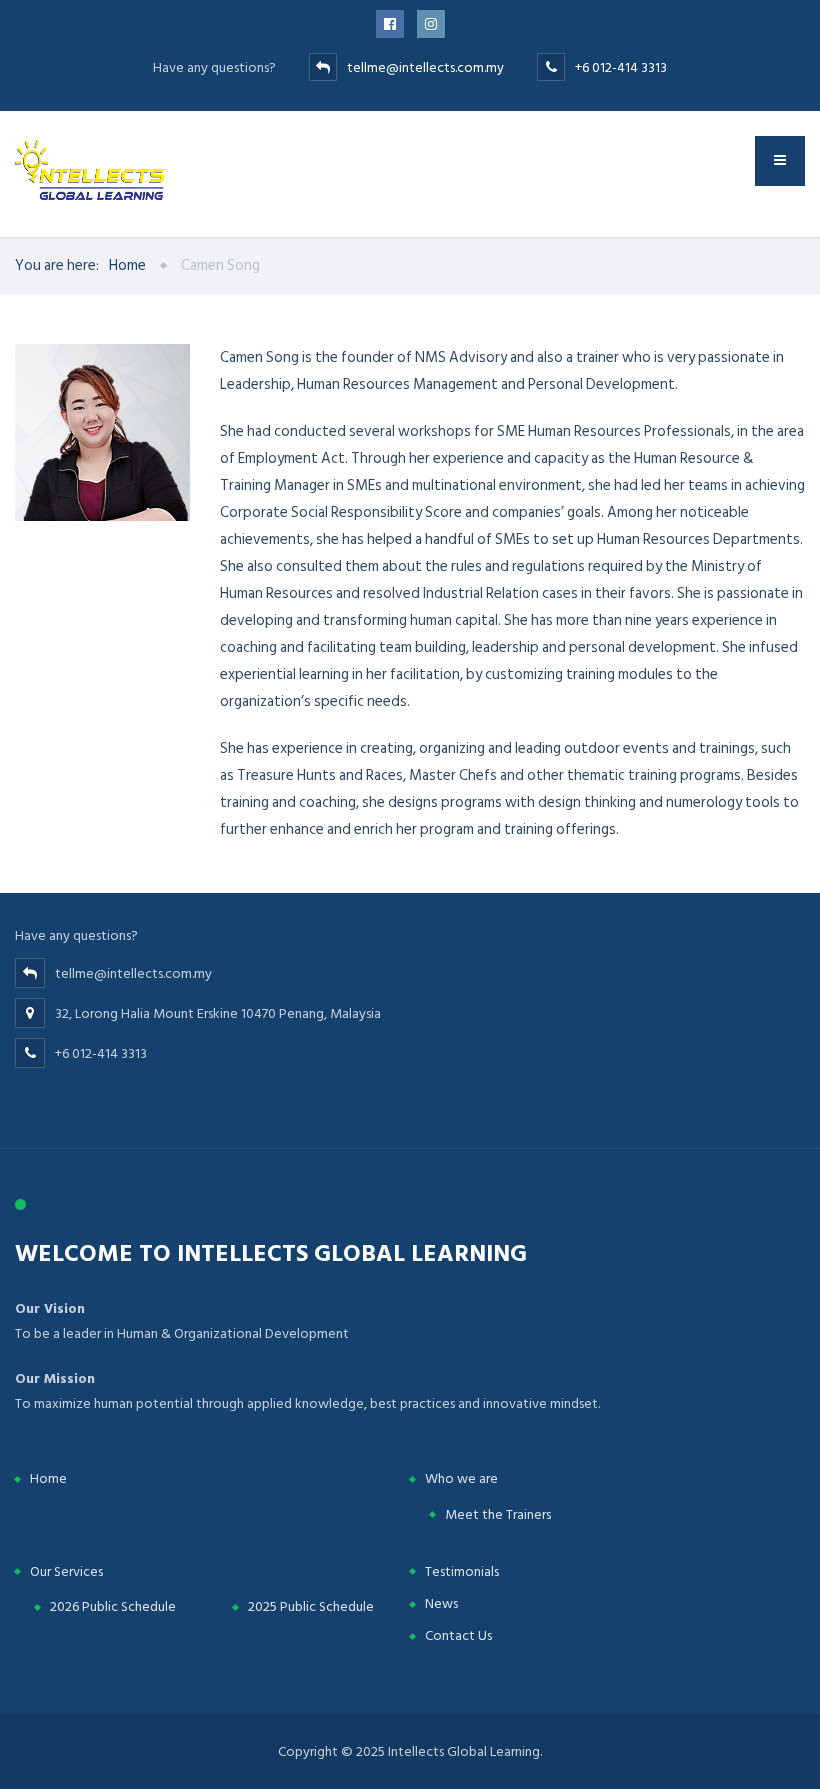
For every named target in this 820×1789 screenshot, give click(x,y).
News (441, 1603)
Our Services (66, 1571)
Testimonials (462, 1571)
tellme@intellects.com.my (425, 67)
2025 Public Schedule (311, 1606)
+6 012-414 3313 (621, 67)
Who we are (461, 1478)
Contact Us (458, 1635)
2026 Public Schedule (113, 1606)
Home (48, 1478)
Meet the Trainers (498, 1514)
